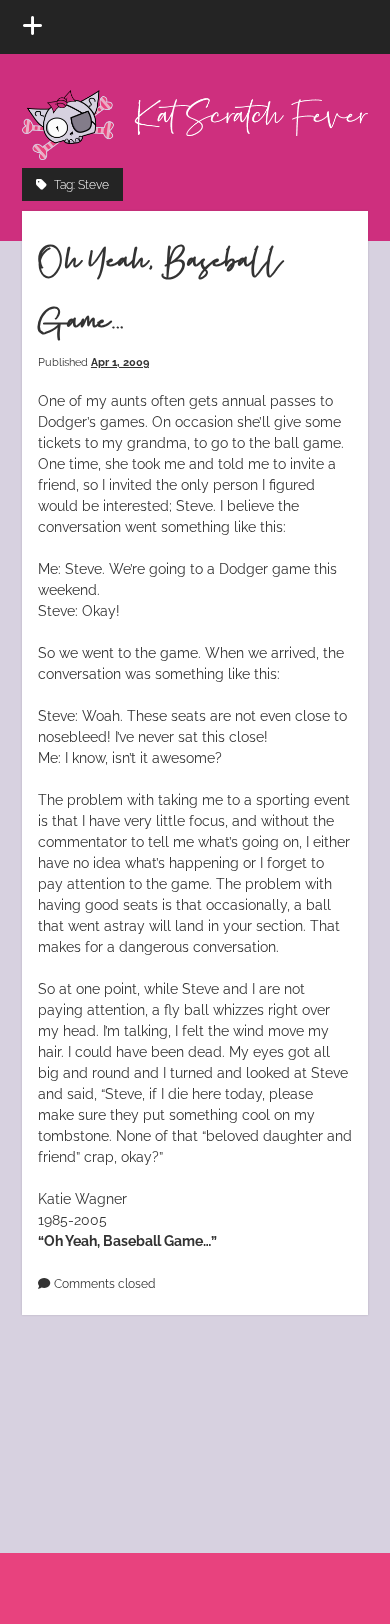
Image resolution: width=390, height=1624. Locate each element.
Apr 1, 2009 (120, 362)
